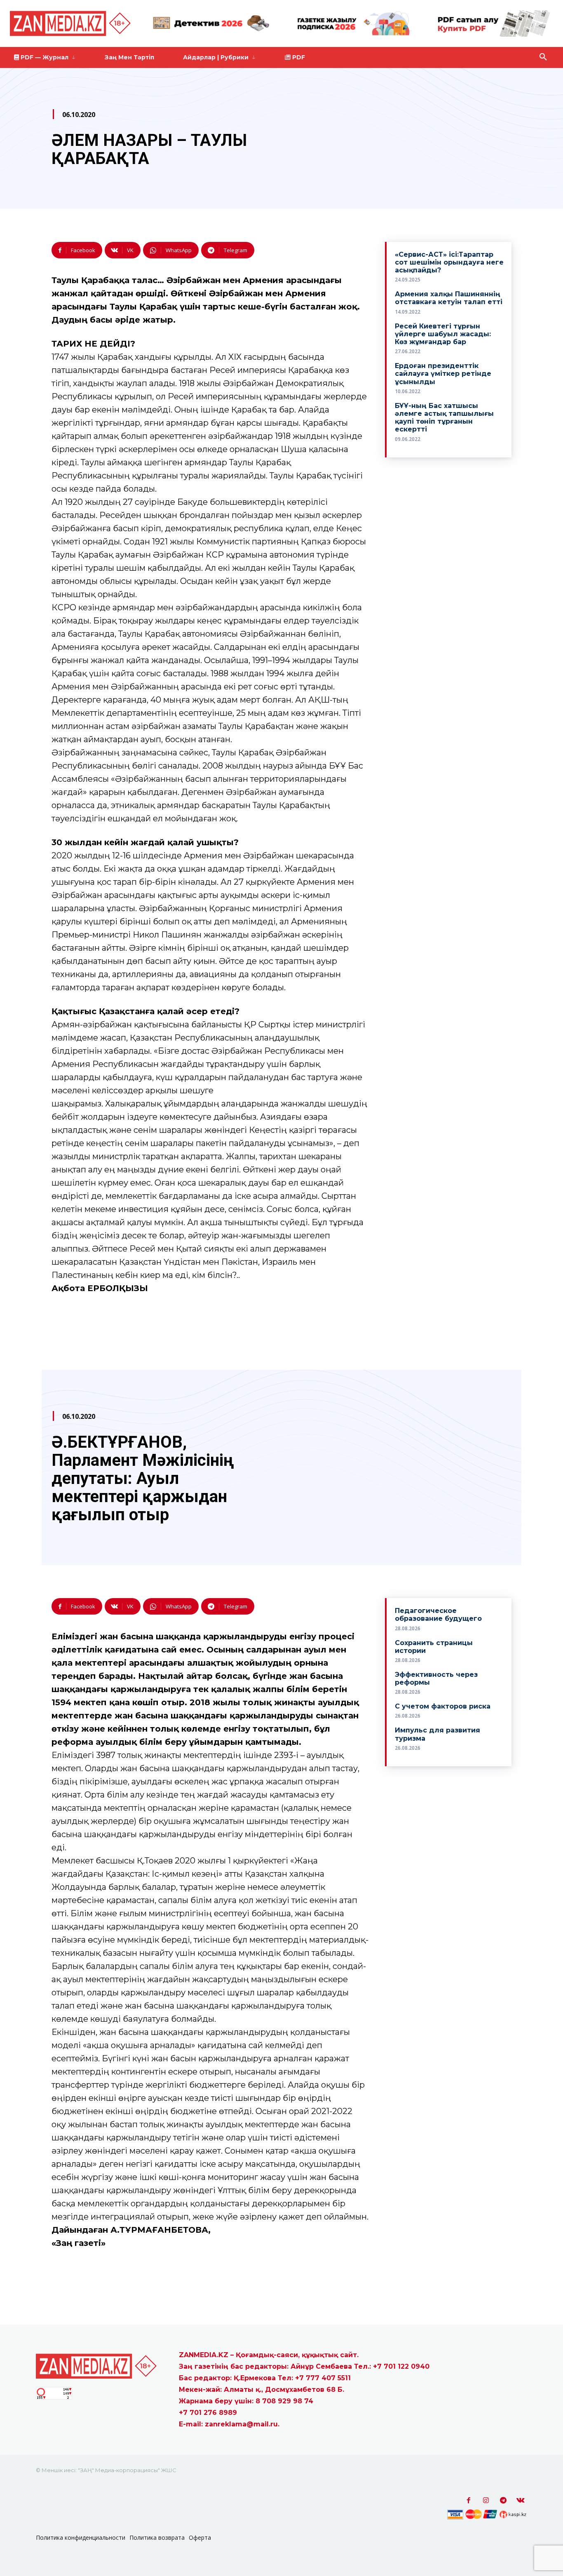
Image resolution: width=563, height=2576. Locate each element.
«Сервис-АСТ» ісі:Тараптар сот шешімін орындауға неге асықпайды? (449, 262)
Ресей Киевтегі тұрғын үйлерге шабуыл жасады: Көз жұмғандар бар (443, 334)
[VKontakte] (521, 2501)
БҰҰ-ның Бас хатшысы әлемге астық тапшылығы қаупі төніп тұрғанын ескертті (444, 418)
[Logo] (72, 23)
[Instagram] (486, 2501)
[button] (543, 57)
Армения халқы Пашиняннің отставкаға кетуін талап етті (449, 298)
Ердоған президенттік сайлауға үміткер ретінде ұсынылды (443, 374)
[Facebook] (469, 2501)
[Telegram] (503, 2501)
